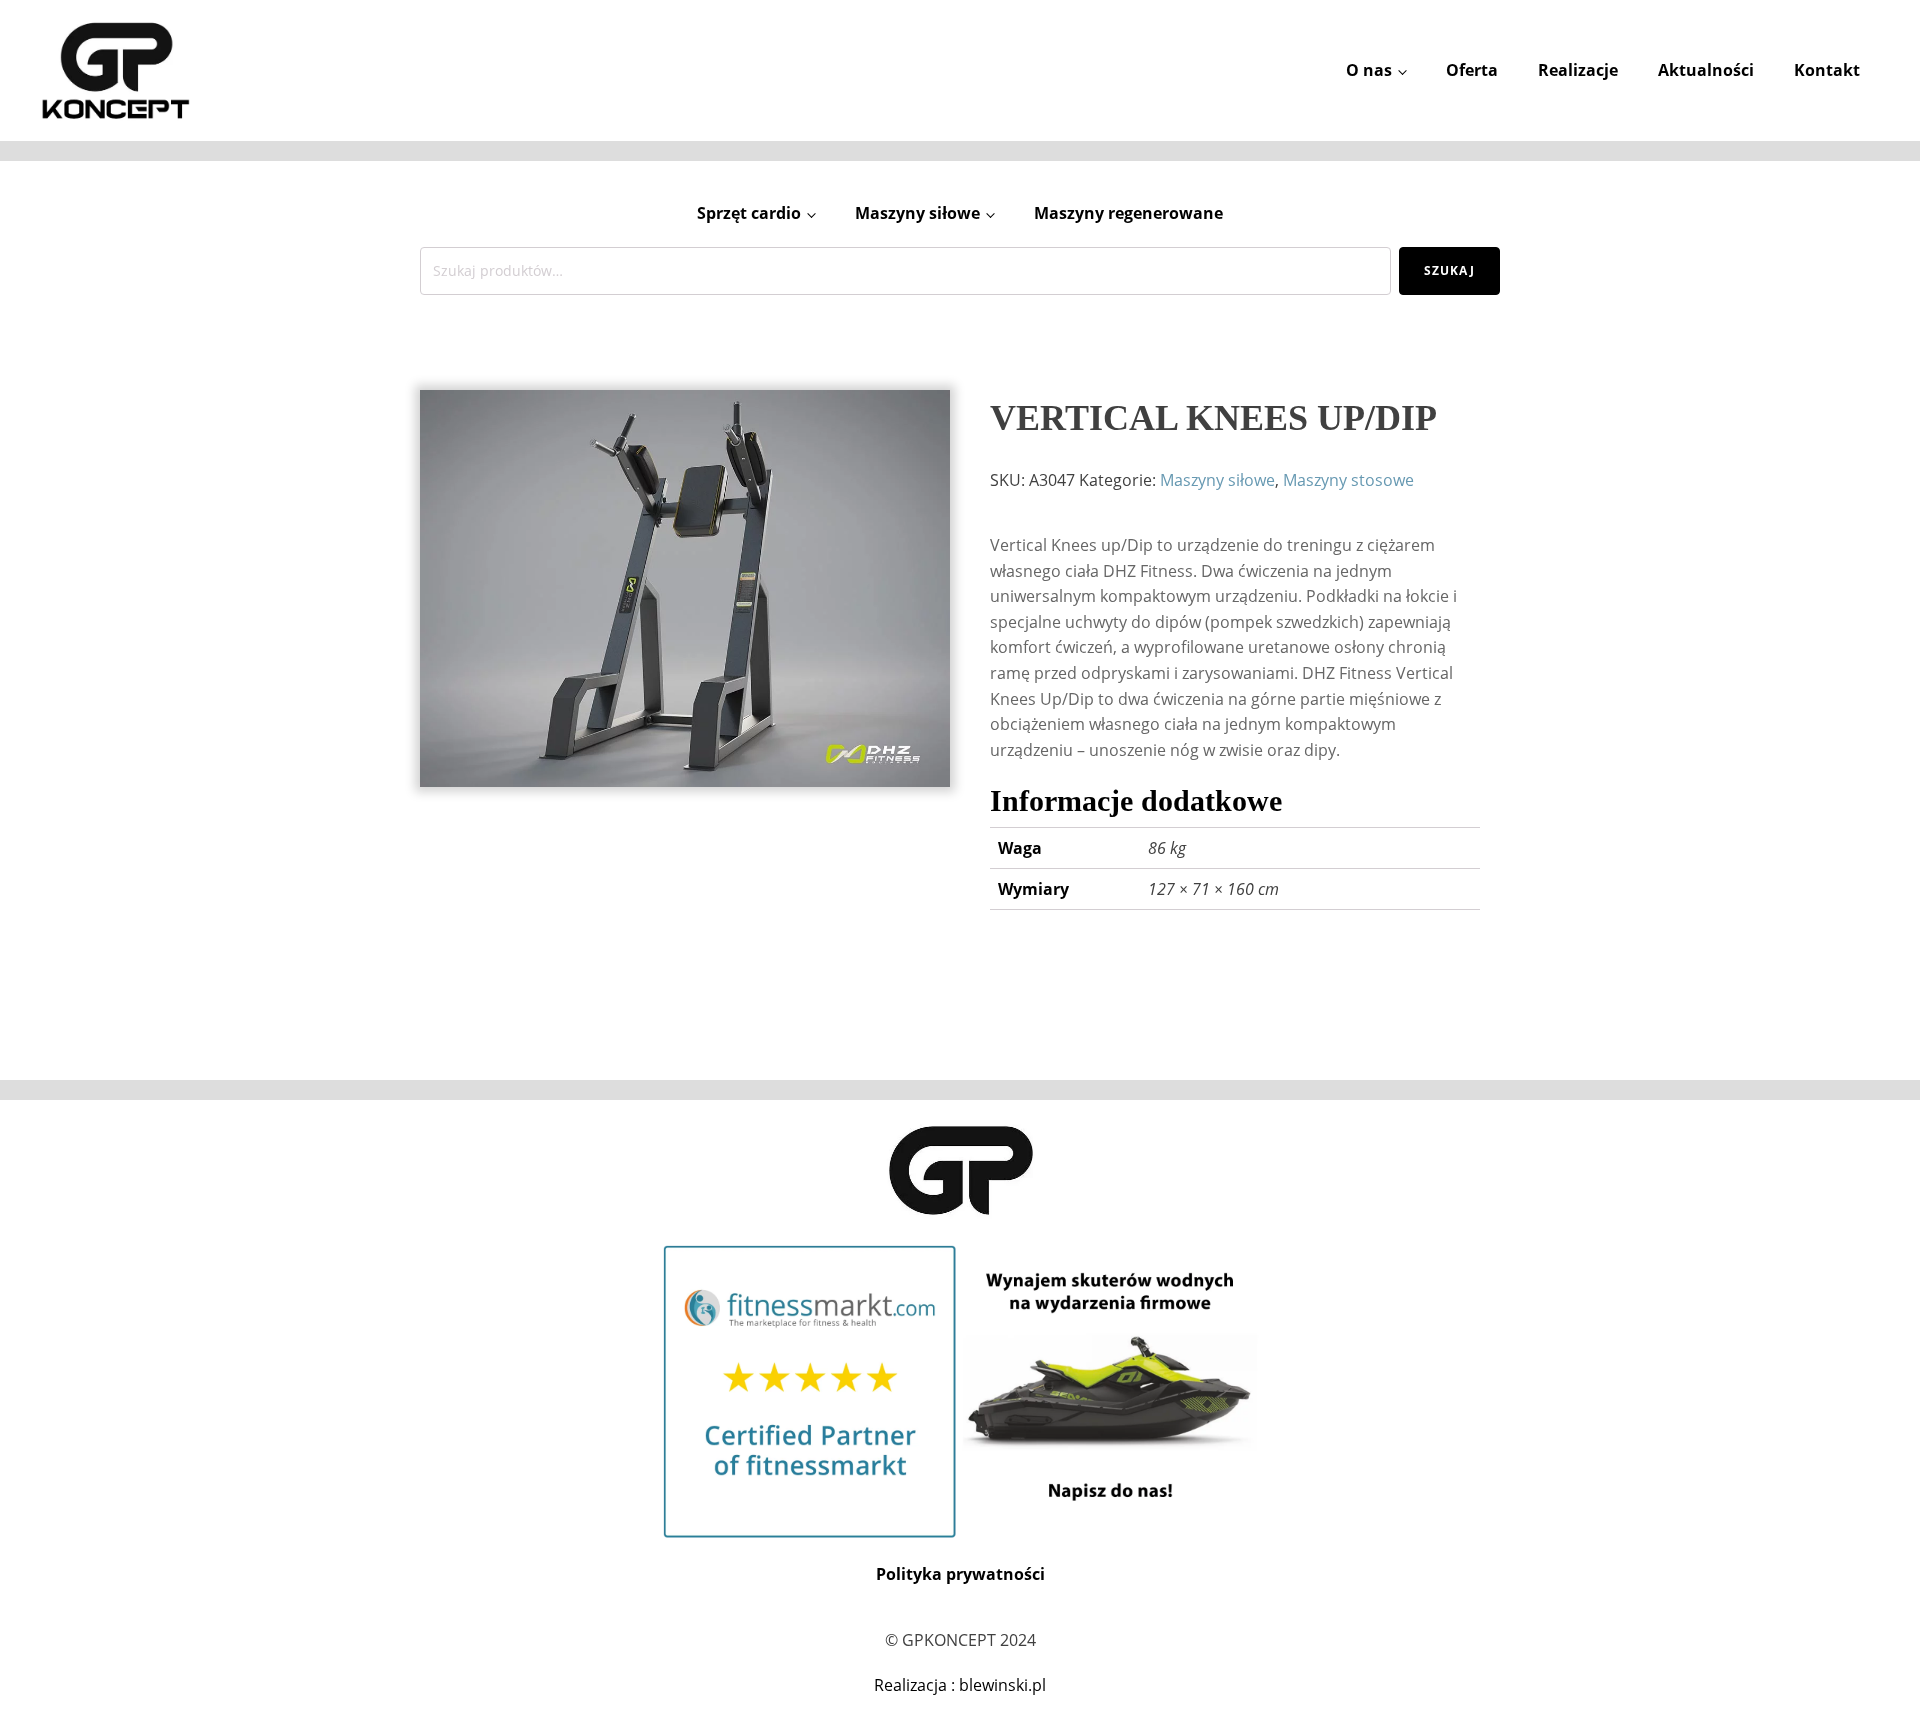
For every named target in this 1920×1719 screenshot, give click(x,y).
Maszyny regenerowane (1128, 213)
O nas (1369, 70)
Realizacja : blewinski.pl (960, 1685)
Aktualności (1706, 70)
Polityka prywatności (960, 1574)
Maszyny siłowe (917, 213)
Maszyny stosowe (1348, 480)
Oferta (1472, 70)
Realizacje (1578, 70)
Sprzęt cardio (749, 213)
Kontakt (1827, 70)
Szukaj (1449, 270)
